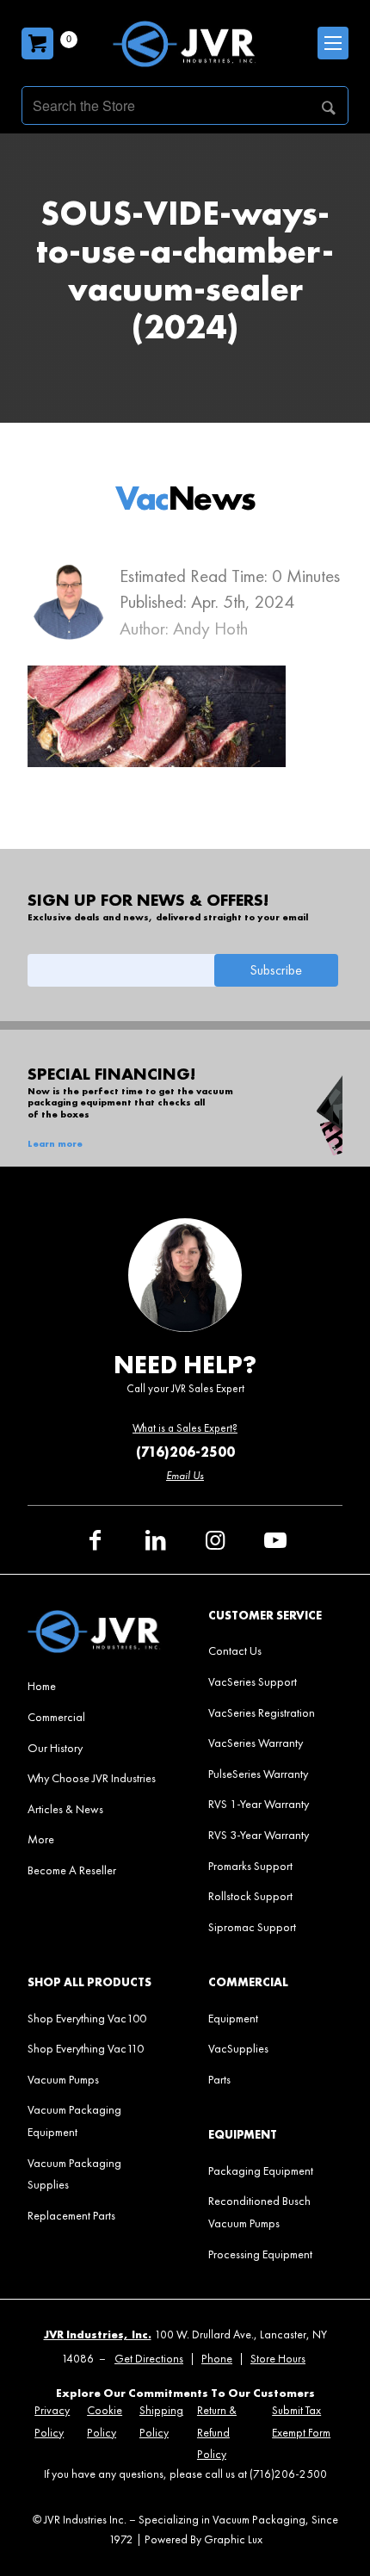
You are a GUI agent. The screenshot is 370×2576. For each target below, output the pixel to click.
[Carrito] (37, 43)
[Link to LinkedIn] (155, 1540)
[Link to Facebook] (95, 1540)
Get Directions (149, 2359)
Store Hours (278, 2359)
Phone (217, 2359)
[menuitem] (94, 1686)
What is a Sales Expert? (185, 1428)
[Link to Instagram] (215, 1540)
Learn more (55, 1144)
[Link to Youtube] (275, 1540)
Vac (185, 498)
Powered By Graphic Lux (203, 2539)
